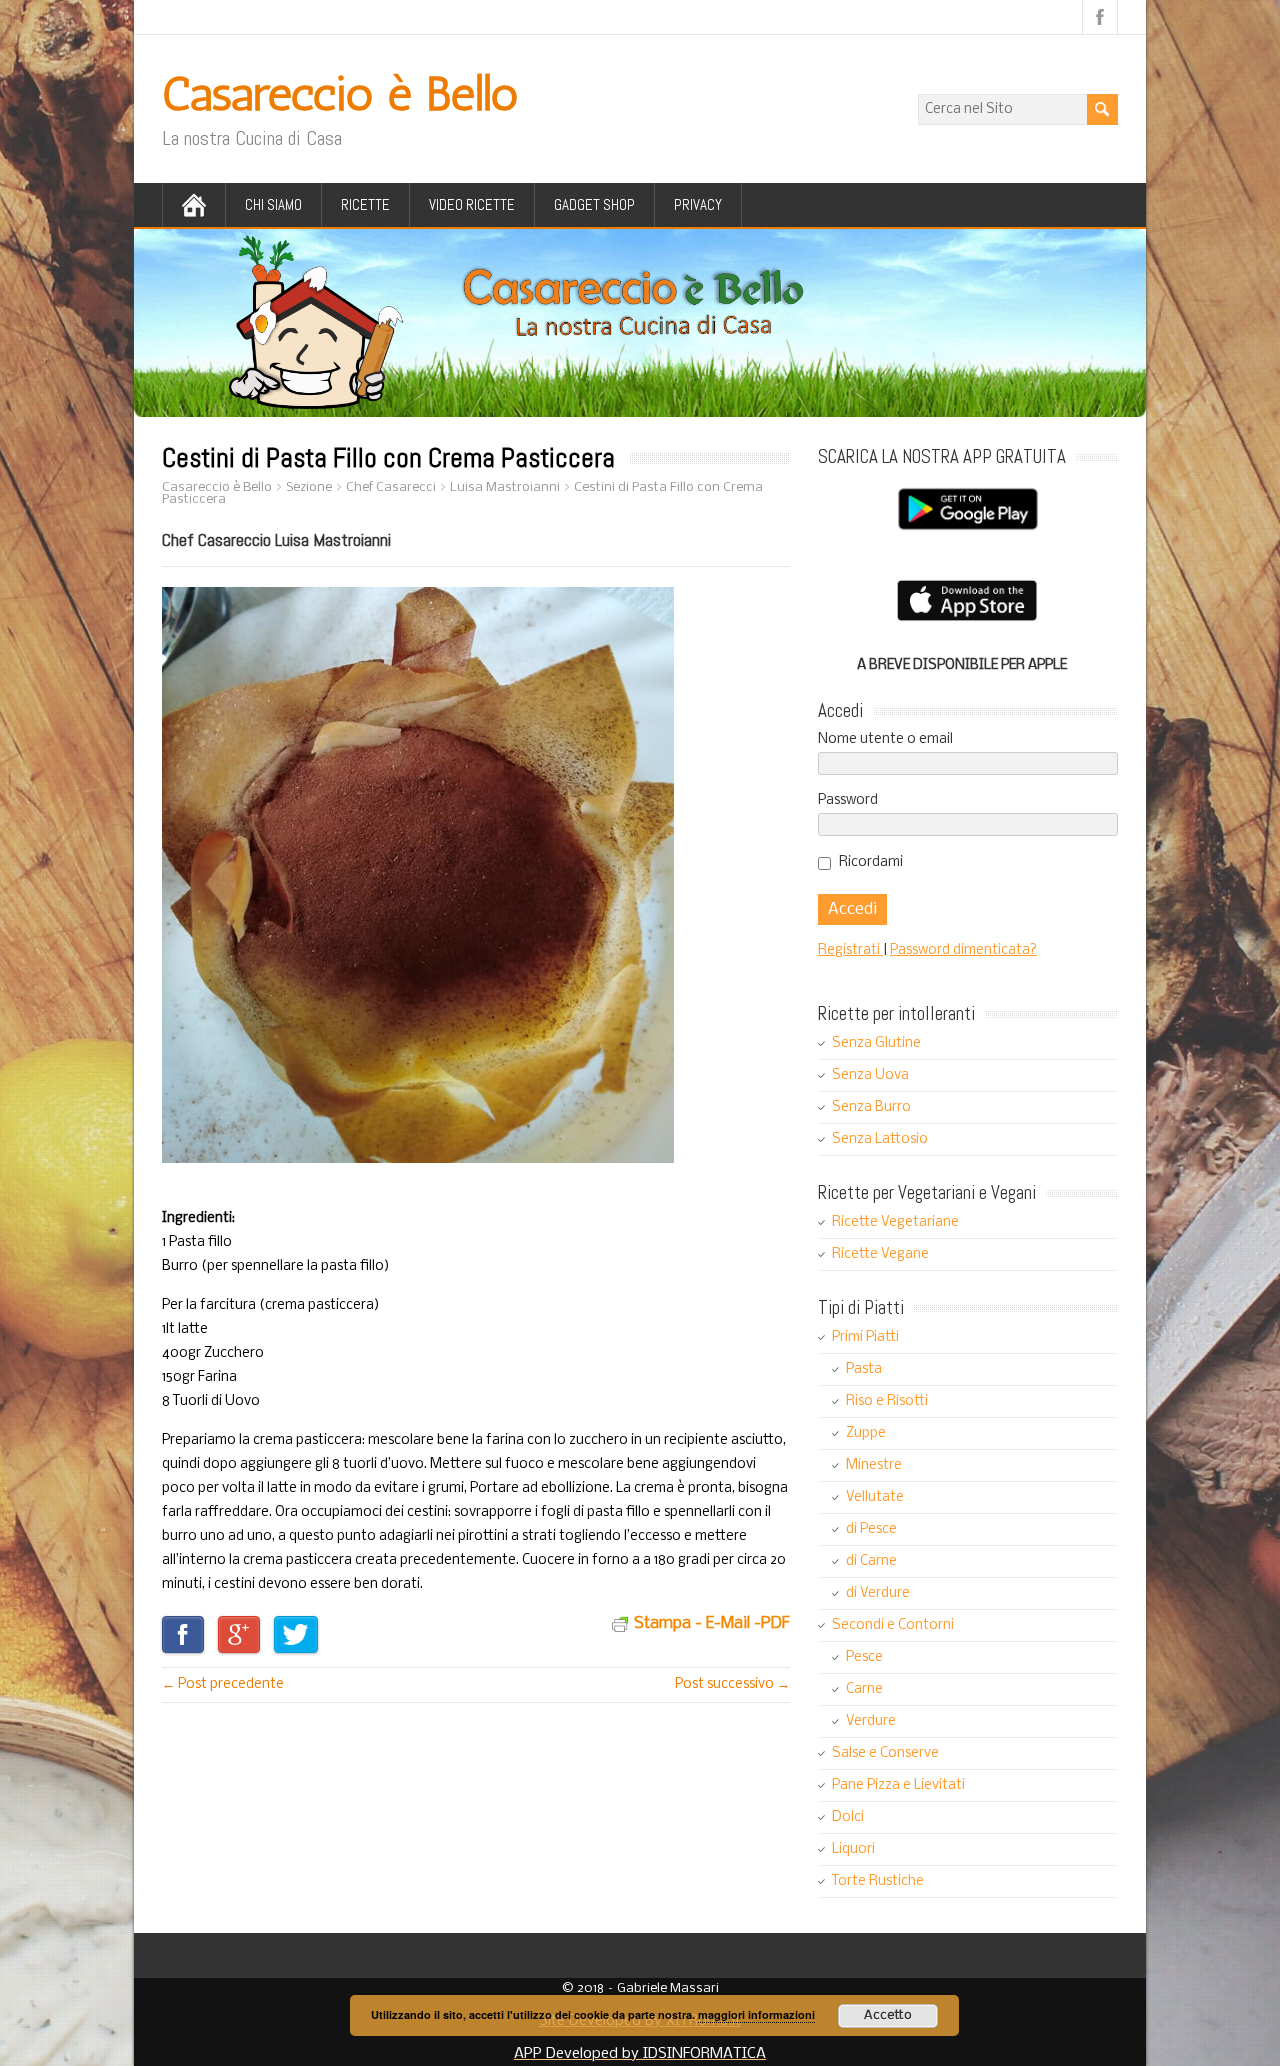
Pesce (864, 1657)
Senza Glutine (876, 1043)
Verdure (871, 1721)
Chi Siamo (273, 204)
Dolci (848, 1817)
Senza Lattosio (880, 1139)
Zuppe (866, 1433)
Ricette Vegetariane (895, 1222)
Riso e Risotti (887, 1401)
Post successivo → (732, 1684)
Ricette (365, 204)
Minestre (874, 1465)
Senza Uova (870, 1075)
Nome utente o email (885, 739)
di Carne (871, 1561)
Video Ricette (472, 204)
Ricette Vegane (880, 1254)
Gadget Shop (594, 204)
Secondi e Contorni (893, 1625)
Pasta (864, 1369)
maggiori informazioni (756, 2014)
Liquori (853, 1849)
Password (848, 800)
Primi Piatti (865, 1337)
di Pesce (871, 1529)
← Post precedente (223, 1684)
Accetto (888, 2015)
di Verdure (878, 1593)
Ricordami (871, 862)
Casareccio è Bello (340, 93)
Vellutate (875, 1497)
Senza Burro (871, 1107)
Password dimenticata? (963, 950)
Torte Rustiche (878, 1881)
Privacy (698, 204)
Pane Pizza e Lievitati (898, 1785)
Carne (864, 1689)
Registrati (850, 950)
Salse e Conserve (885, 1753)
